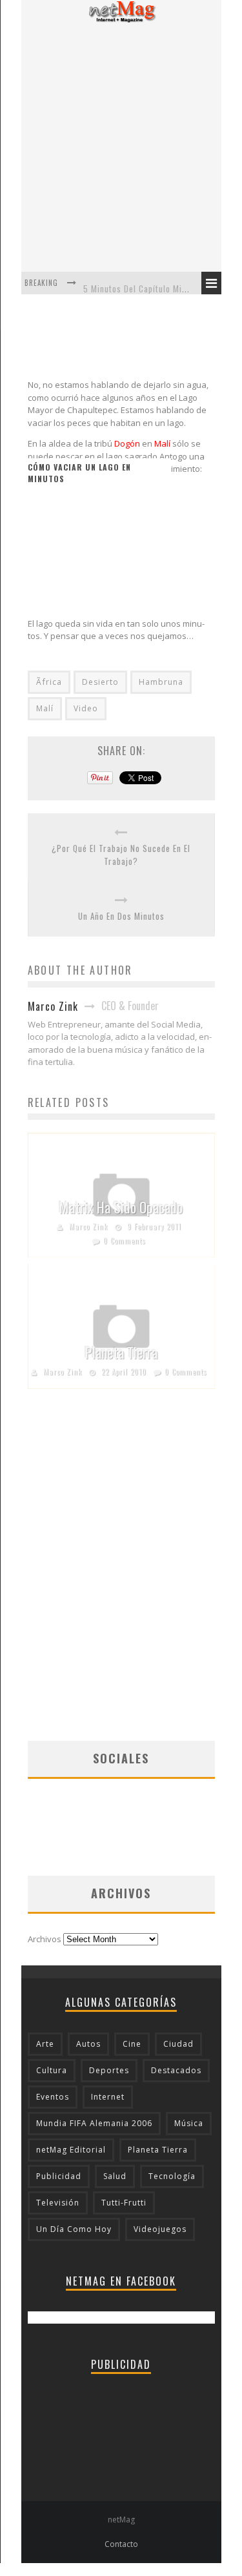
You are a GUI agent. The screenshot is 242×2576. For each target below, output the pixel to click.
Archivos (45, 1939)
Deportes (109, 2070)
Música (189, 2123)
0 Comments (125, 1241)
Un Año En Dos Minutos (121, 916)
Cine (132, 2044)
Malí (45, 708)
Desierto (100, 682)
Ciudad (178, 2044)
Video (86, 708)
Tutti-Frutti (124, 2203)
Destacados (176, 2070)
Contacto (121, 2544)
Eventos (53, 2097)
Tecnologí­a (172, 2176)
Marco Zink (88, 1226)
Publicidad (59, 2176)
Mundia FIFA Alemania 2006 (94, 2123)
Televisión (58, 2203)
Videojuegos (160, 2229)
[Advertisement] (121, 147)
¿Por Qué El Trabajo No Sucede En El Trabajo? (121, 855)
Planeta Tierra (121, 1352)
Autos (88, 2044)
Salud (115, 2176)
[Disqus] (121, 1576)
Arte (45, 2044)
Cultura (52, 2070)
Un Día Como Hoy (74, 2229)
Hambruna (161, 682)
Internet (108, 2097)
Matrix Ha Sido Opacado (121, 1207)
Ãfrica (49, 682)
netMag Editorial (71, 2150)
